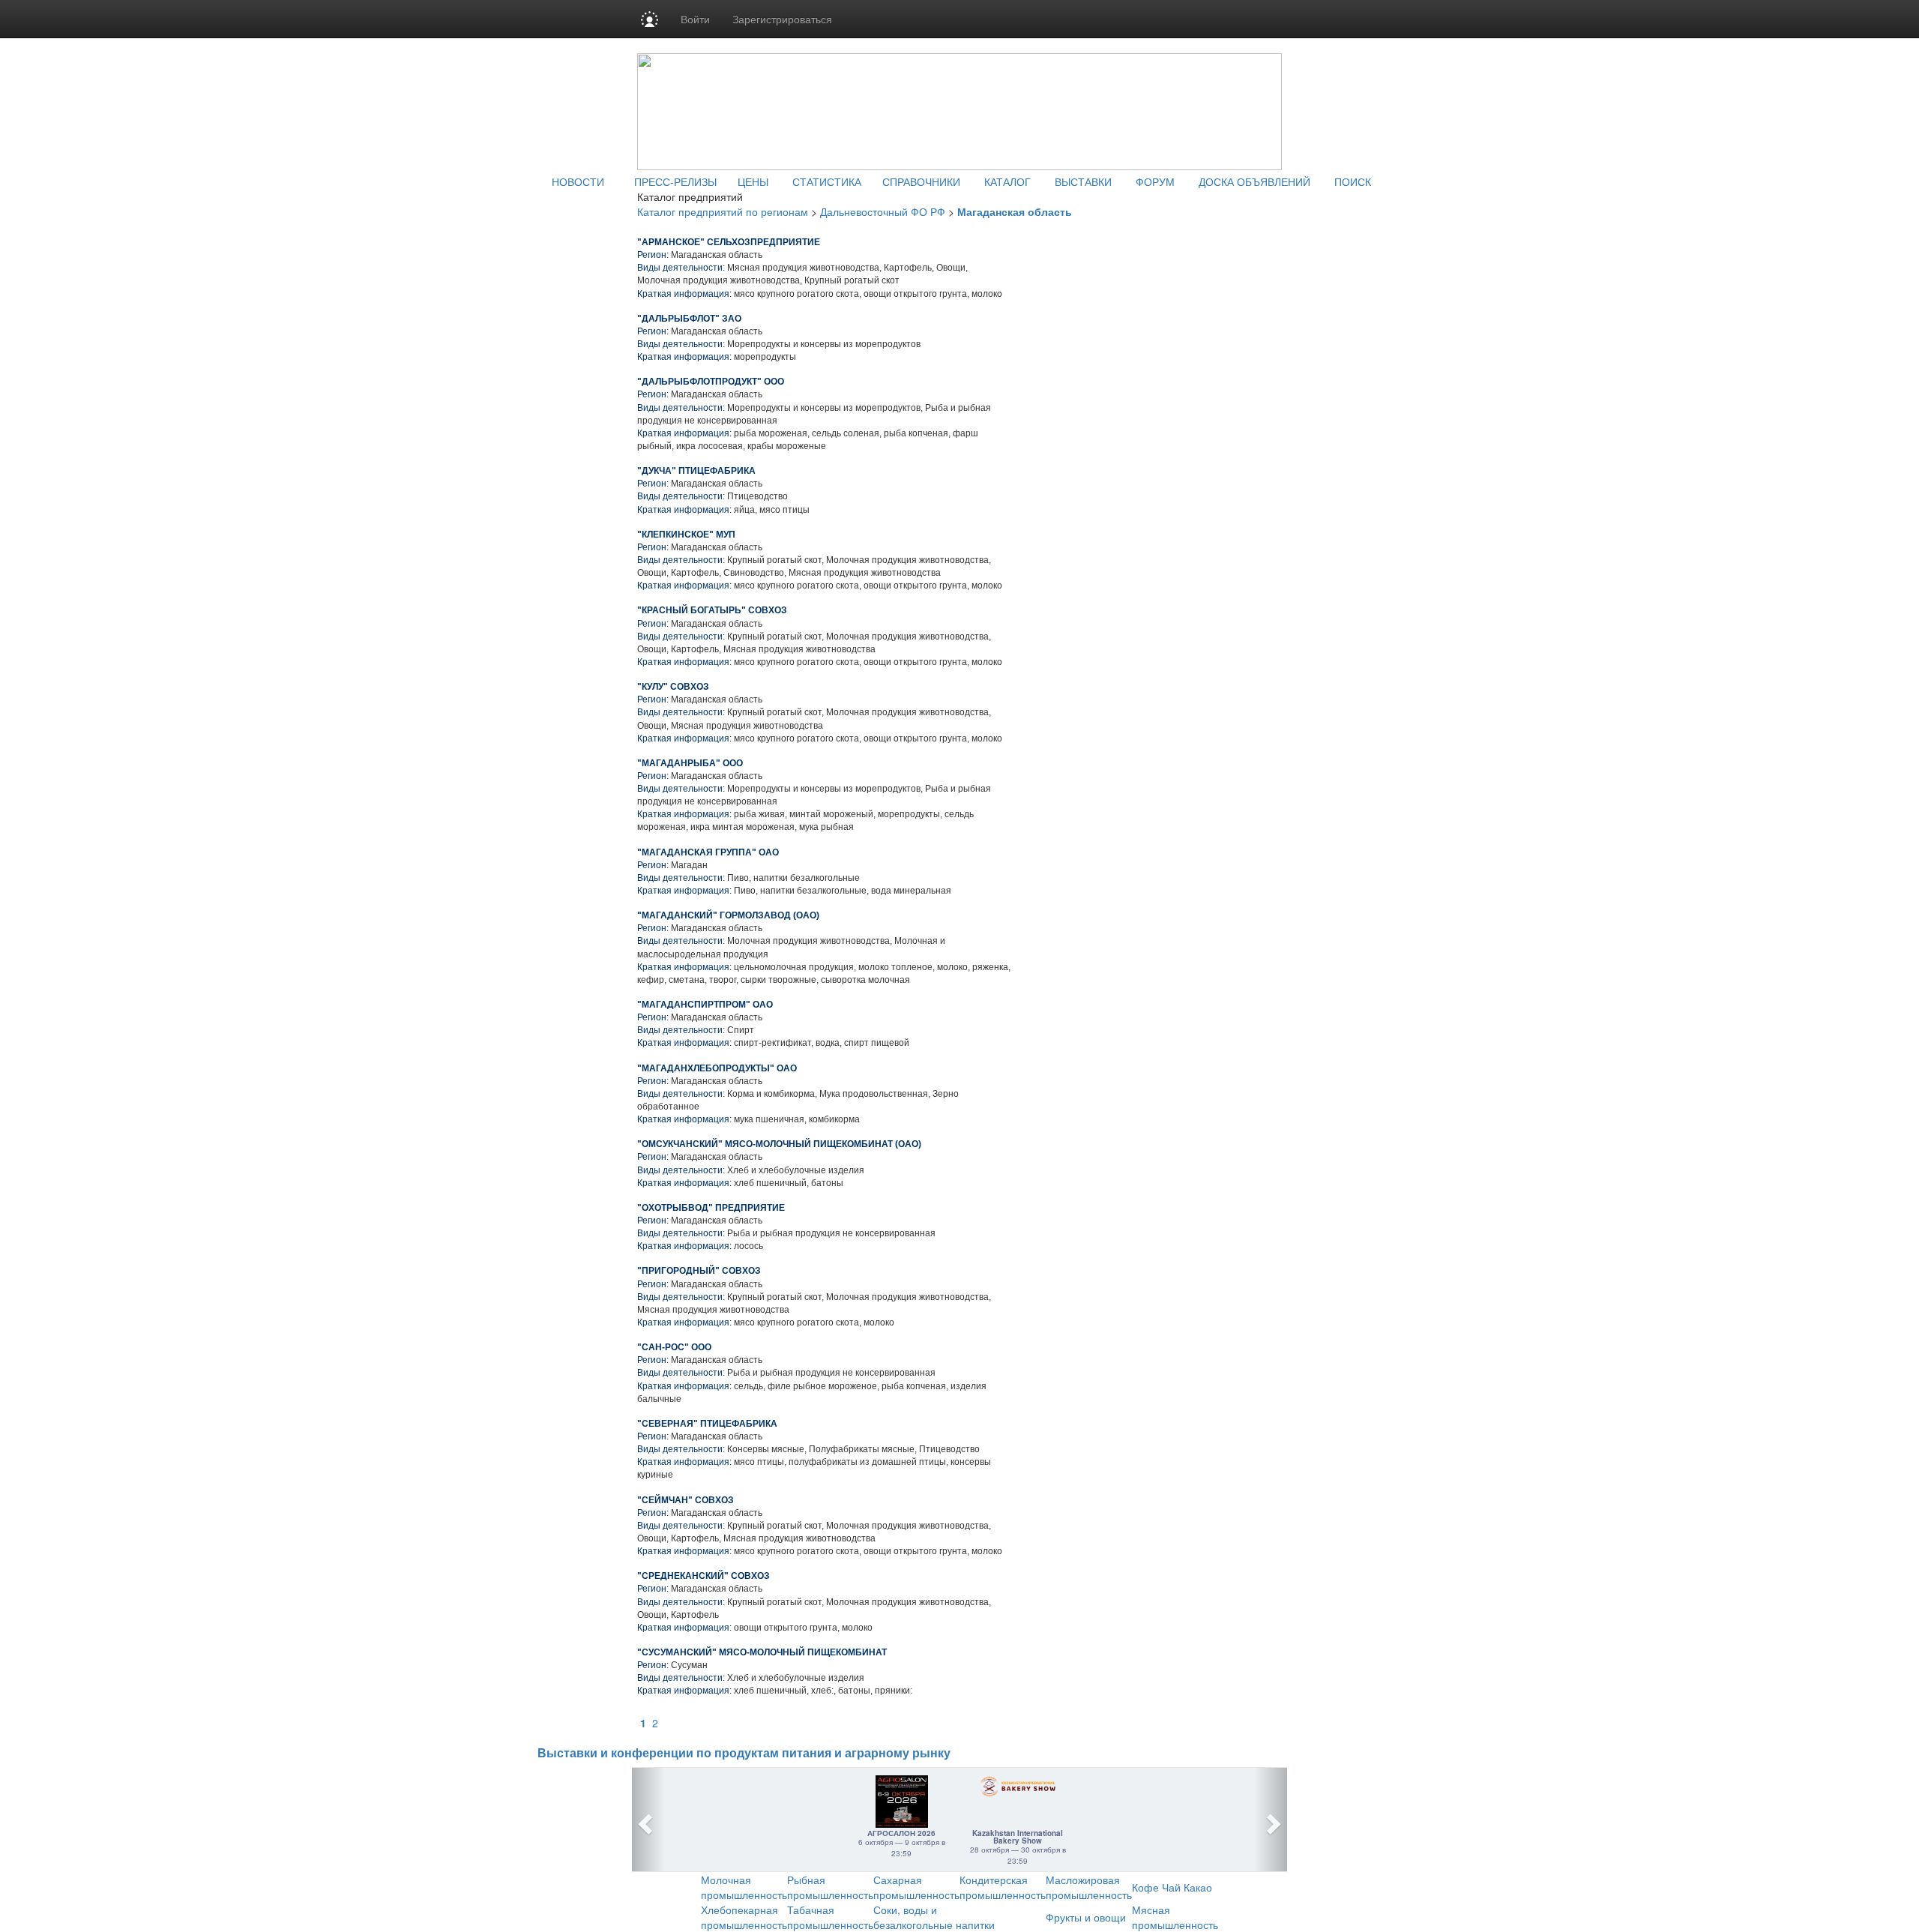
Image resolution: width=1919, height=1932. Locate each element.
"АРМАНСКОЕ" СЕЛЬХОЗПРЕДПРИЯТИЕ (729, 242)
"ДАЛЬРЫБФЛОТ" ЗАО (689, 319)
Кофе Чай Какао (1172, 1887)
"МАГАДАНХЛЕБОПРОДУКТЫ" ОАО (717, 1068)
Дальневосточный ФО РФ (883, 211)
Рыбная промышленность (830, 1887)
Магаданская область (1015, 211)
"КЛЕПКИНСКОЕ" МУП (686, 535)
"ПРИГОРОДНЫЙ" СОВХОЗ (699, 1271)
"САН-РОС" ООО (674, 1347)
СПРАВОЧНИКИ (921, 181)
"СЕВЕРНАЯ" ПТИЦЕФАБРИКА (707, 1424)
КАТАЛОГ (1007, 181)
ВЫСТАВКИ (1083, 181)
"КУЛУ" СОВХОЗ (673, 687)
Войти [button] (695, 19)
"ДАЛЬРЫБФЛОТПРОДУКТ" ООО (711, 382)
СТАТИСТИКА (827, 181)
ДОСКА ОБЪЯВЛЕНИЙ (1254, 181)
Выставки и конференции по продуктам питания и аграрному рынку (744, 1753)
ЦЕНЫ (753, 181)
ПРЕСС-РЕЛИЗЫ (675, 181)
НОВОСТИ (578, 181)
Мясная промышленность (1175, 1917)
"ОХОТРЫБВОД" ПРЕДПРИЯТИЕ (711, 1208)
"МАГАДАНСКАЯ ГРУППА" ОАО (708, 852)
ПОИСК (1353, 181)
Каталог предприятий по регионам (723, 211)
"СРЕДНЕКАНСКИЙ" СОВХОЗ (704, 1576)
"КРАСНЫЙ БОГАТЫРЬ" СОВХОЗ (712, 610)
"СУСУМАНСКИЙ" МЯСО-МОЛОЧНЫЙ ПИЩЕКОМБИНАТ (762, 1652)
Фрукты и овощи (1086, 1917)
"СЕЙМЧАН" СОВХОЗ (686, 1500)
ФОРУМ (1155, 181)
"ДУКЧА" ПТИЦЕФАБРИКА (696, 471)
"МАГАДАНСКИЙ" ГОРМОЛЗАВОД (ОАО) (728, 915)
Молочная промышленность (744, 1887)
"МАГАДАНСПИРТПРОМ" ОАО (705, 1005)
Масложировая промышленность (1089, 1887)
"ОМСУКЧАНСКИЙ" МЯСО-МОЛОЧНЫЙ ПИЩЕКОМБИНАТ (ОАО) (779, 1144)
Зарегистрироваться (782, 19)
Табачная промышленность (830, 1917)
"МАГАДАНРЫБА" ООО (690, 763)
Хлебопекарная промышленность (744, 1917)
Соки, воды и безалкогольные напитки (934, 1917)
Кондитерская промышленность (1003, 1887)
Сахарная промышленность (916, 1887)
